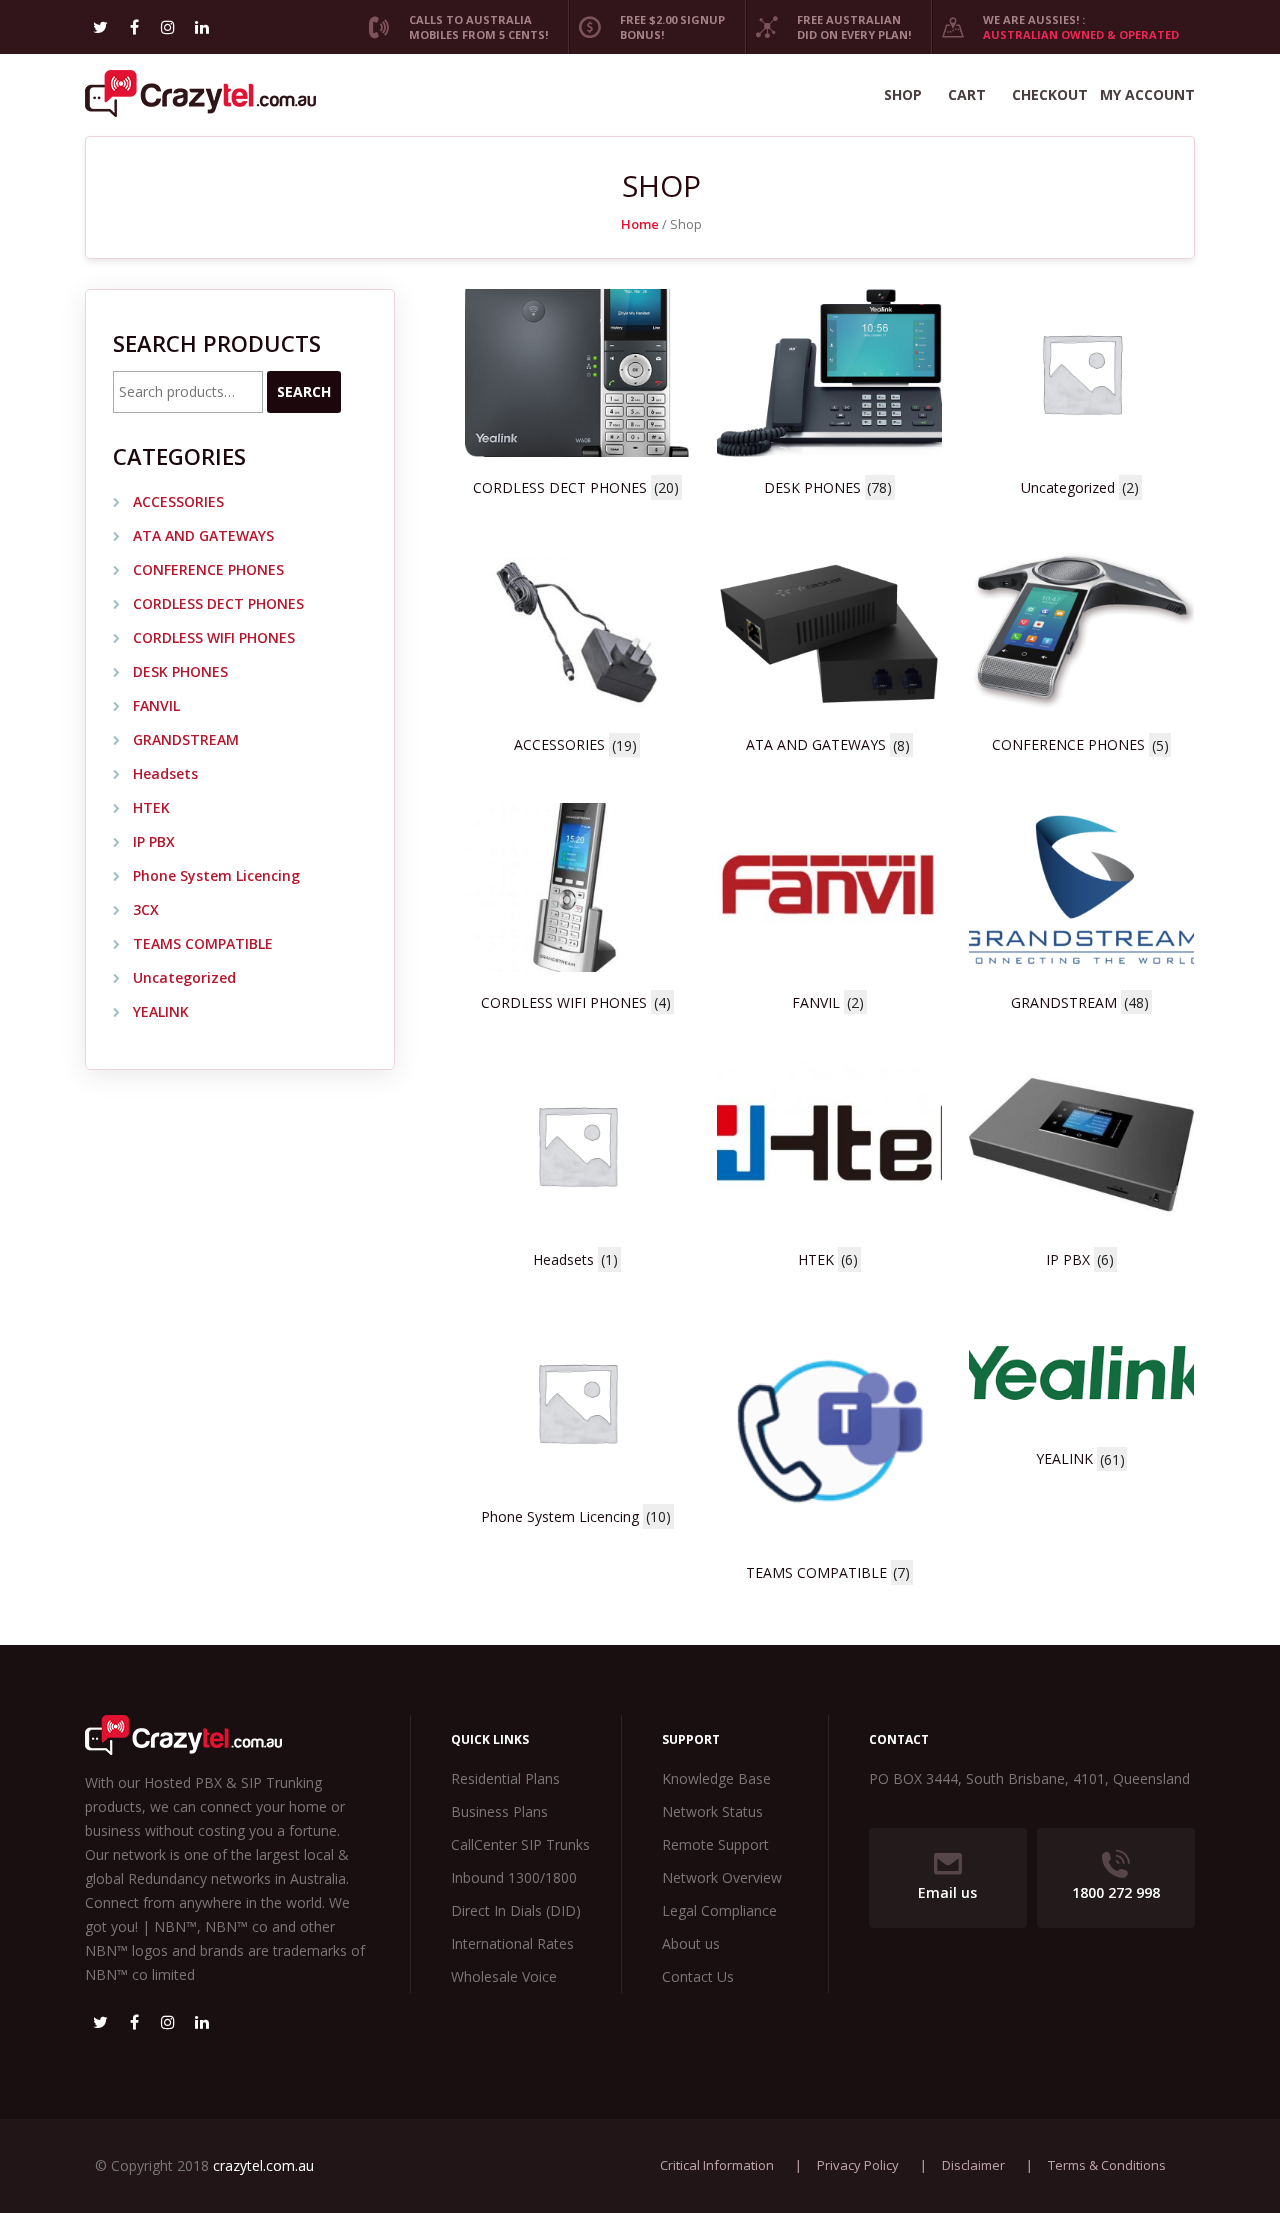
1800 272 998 (1116, 1892)
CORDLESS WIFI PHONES (214, 637)
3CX (146, 909)
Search (304, 391)
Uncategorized (184, 977)
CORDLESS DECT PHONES (218, 603)
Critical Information (717, 2165)
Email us (947, 1892)
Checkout (1050, 94)
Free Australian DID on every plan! (844, 27)
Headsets (165, 773)
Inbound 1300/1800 (514, 1877)
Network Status (712, 1811)
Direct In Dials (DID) (516, 1910)
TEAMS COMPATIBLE (203, 943)
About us (691, 1943)
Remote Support (715, 1844)
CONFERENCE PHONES (208, 569)
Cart (967, 94)
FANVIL (156, 705)
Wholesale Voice (504, 1976)
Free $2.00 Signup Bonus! (663, 27)
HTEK (151, 807)
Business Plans (499, 1811)
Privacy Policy (858, 2165)
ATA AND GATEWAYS (203, 535)
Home (640, 224)
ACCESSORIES (178, 501)
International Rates (512, 1943)
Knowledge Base (716, 1778)
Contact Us (698, 1976)
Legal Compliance (719, 1910)
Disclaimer (973, 2165)
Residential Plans (505, 1778)
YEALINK (161, 1011)
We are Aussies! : (1071, 27)
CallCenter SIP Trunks (520, 1844)
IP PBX (154, 841)
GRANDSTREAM (186, 739)
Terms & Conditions (1107, 2165)
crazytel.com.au (263, 2165)
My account (1147, 94)
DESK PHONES (180, 671)
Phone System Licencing (216, 875)
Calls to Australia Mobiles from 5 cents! (469, 27)
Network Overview (722, 1877)
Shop (903, 94)
